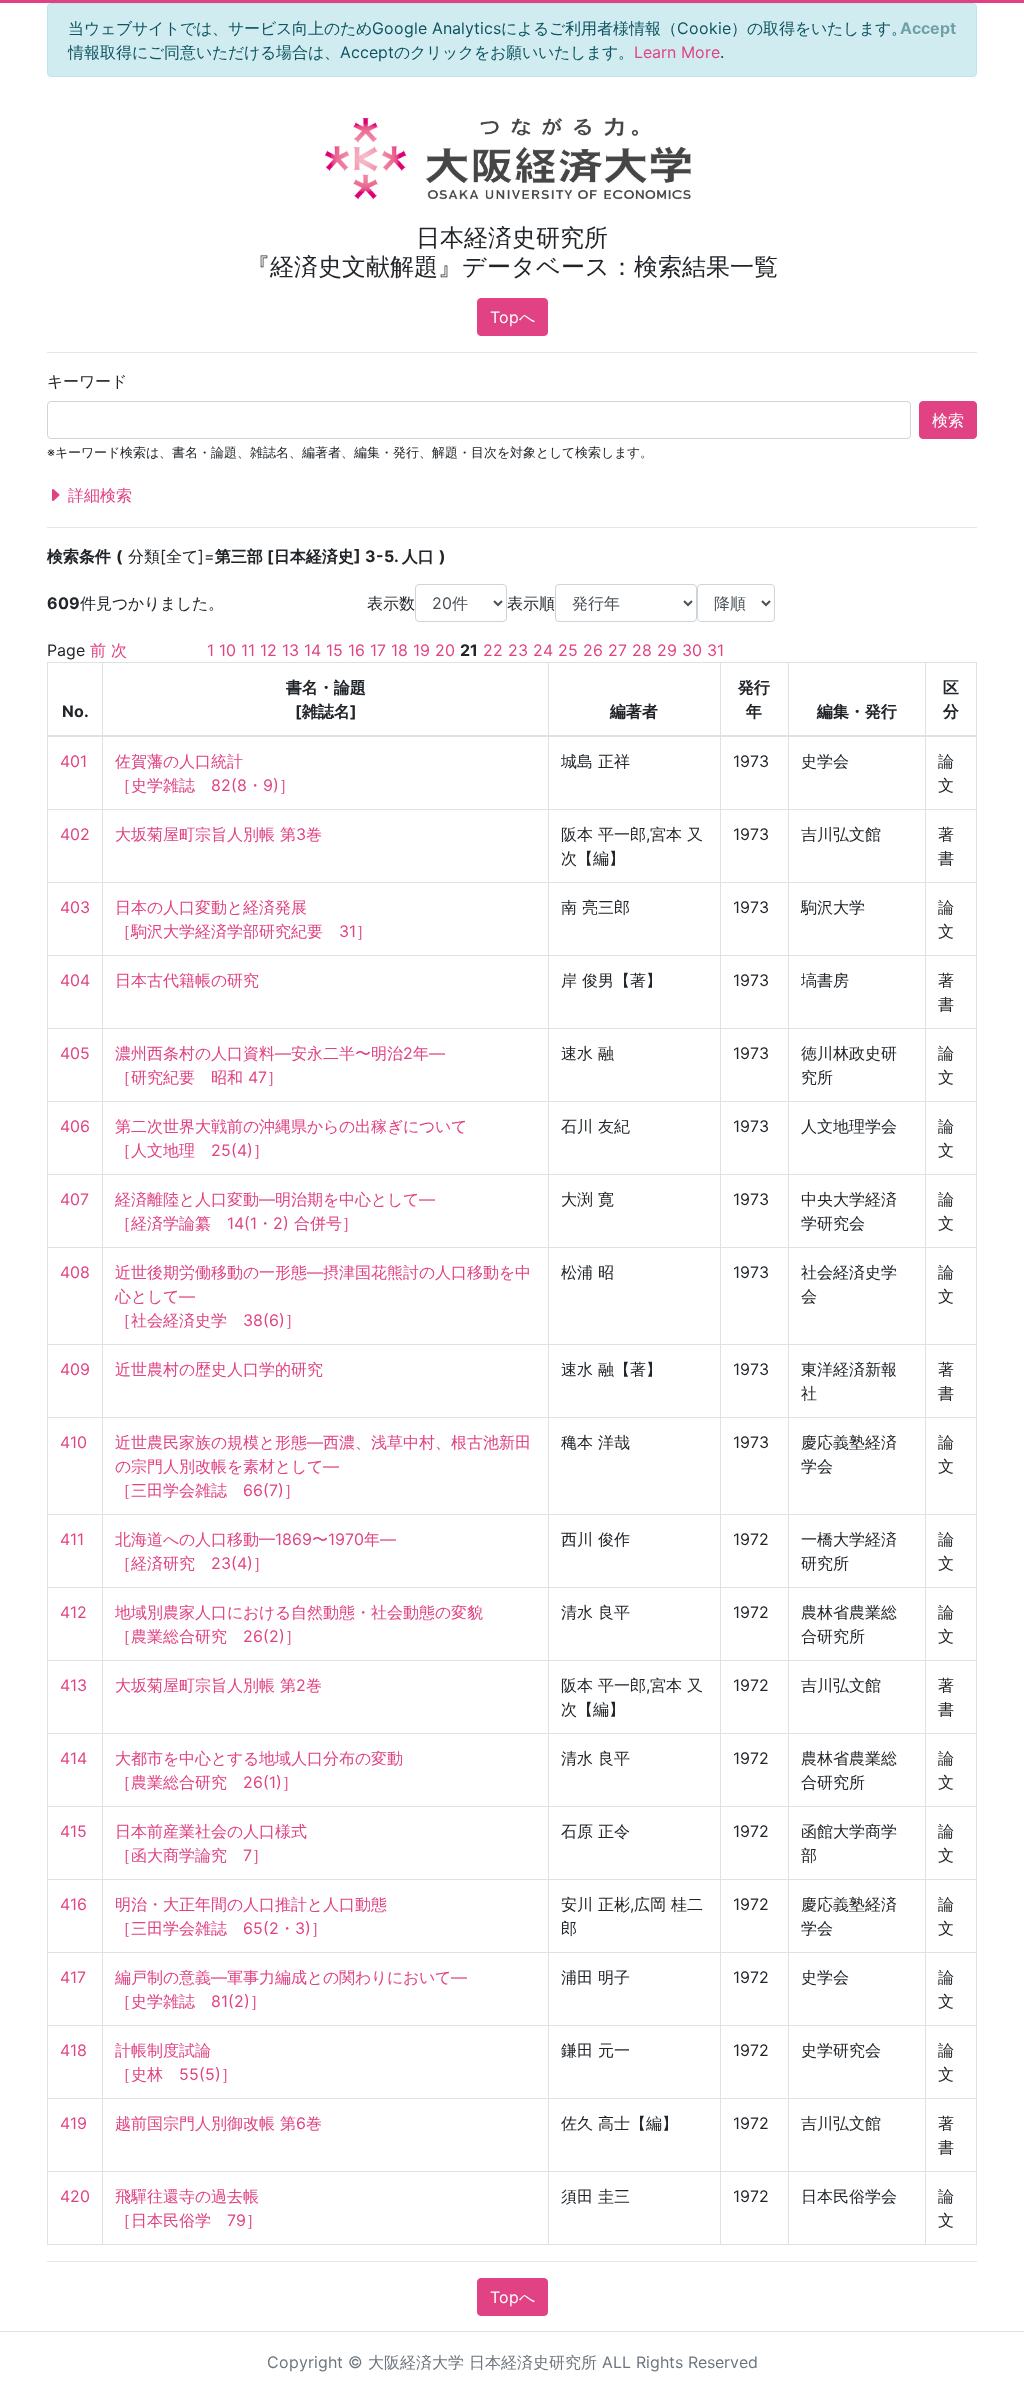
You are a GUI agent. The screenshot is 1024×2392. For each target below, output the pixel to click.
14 (312, 650)
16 (356, 650)
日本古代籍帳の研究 (187, 980)
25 (568, 650)
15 (334, 650)
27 (617, 650)
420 (75, 2196)
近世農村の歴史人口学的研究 (219, 1369)
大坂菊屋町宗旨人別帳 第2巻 (218, 1685)
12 (268, 650)
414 (73, 1758)
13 (290, 650)
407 (74, 1199)
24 (543, 650)
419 (73, 2123)
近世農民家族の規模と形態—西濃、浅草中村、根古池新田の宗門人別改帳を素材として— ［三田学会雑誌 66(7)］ (323, 1466)
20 (445, 650)
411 (72, 1539)
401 (73, 761)
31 (715, 650)
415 (73, 1831)
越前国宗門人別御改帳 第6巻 (218, 2123)
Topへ (512, 317)
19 (421, 650)
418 (73, 2050)
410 (73, 1442)
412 (73, 1612)
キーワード (87, 381)
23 (518, 650)
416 (73, 1904)
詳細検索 (97, 495)
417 (73, 1977)
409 (75, 1369)
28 (642, 650)
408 (75, 1272)
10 (227, 650)
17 (378, 650)
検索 (948, 420)
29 (667, 650)
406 (75, 1126)
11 (248, 650)
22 (493, 650)
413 (73, 1685)
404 (75, 980)
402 (75, 834)
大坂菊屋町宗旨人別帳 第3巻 (218, 834)
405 (75, 1053)
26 (593, 650)
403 (75, 907)
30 (692, 650)
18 (399, 650)
